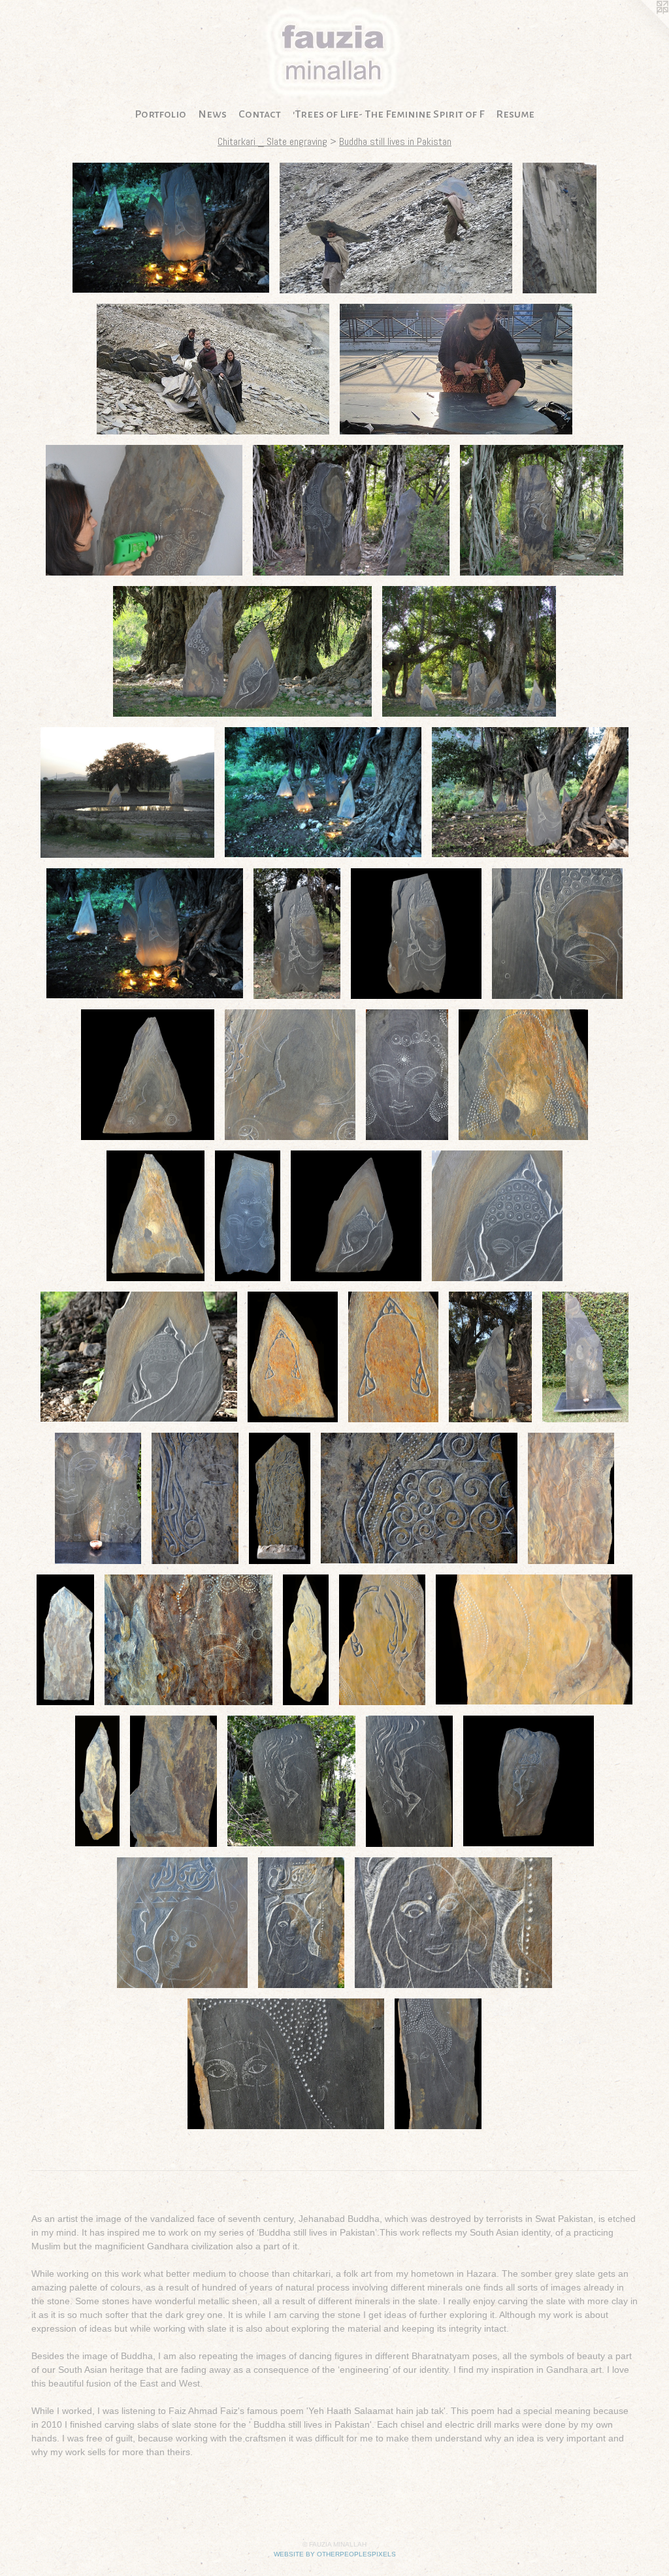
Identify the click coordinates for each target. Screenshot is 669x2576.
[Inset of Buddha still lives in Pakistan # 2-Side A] (290, 1075)
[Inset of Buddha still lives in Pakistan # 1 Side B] (407, 1075)
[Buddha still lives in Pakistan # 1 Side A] (297, 934)
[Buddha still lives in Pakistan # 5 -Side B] (66, 1640)
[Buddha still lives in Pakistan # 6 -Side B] (97, 1781)
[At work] (456, 369)
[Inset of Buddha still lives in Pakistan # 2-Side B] (523, 1075)
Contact (260, 114)
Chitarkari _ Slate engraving (272, 141)
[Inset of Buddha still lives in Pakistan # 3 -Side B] (393, 1357)
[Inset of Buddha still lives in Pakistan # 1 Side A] (557, 934)
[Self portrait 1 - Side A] (291, 1781)
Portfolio (160, 114)
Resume (515, 114)
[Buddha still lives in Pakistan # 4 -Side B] (586, 1357)
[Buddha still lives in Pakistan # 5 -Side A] (280, 1498)
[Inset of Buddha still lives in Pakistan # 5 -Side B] (571, 1498)
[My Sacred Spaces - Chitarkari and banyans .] (145, 933)
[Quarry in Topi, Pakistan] (396, 228)
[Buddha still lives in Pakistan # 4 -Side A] (490, 1357)
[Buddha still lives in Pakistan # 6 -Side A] (306, 1640)
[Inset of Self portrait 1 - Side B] (182, 1923)
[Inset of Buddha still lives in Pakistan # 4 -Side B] (98, 1498)
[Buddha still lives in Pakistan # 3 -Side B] (293, 1357)
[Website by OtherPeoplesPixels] (643, 26)
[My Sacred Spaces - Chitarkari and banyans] (242, 651)
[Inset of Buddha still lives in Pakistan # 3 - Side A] (497, 1216)
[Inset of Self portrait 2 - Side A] (453, 1923)
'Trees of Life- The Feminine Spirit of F (388, 114)
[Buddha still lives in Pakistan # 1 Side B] (248, 1216)
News (212, 114)
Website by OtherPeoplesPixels (335, 2554)
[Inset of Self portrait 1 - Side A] (409, 1781)
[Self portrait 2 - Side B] (438, 2064)
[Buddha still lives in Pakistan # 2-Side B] (155, 1216)
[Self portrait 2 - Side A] (302, 1923)
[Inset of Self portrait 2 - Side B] (286, 2064)
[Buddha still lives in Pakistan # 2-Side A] (148, 1075)
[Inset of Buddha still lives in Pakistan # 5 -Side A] (195, 1498)
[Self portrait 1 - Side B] (529, 1781)
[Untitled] (171, 228)
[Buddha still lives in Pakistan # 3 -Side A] (356, 1216)
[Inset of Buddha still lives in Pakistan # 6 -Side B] (173, 1781)
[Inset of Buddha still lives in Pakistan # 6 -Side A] (383, 1640)
